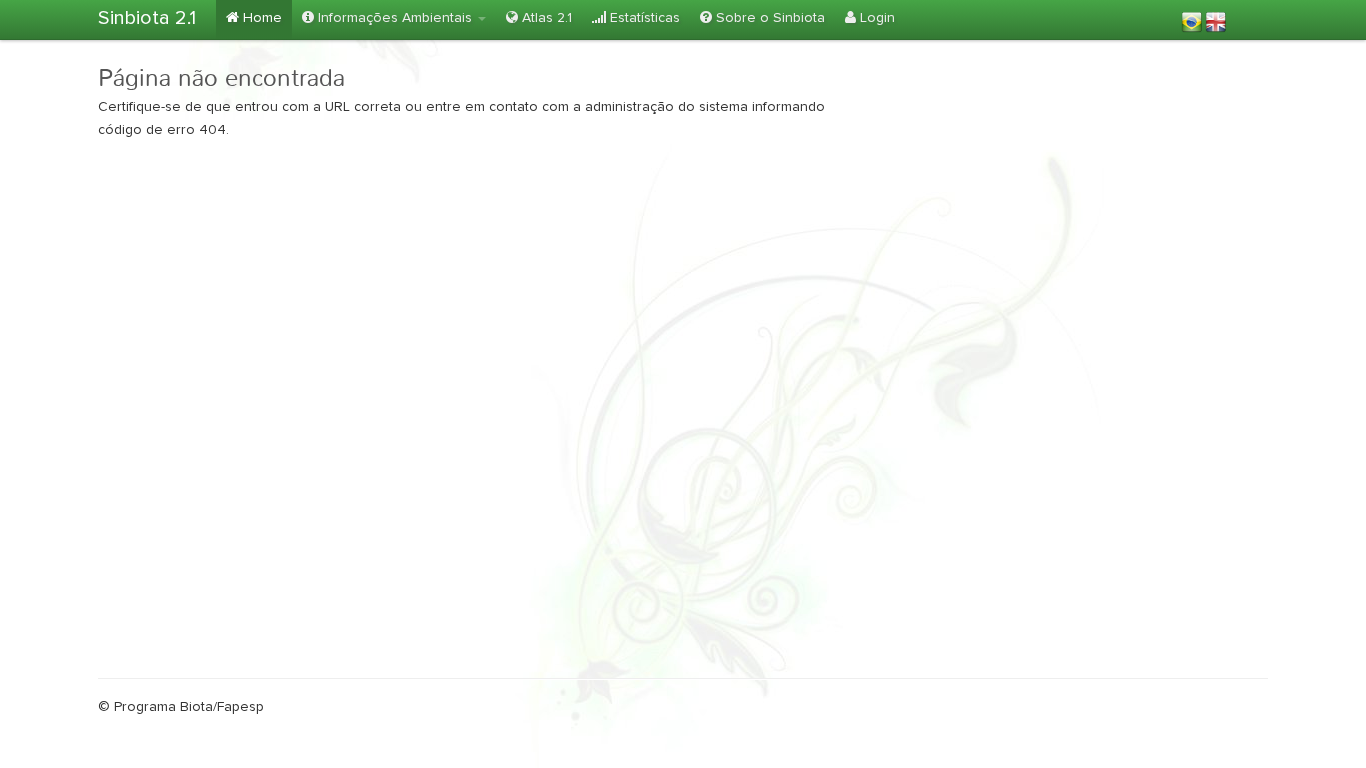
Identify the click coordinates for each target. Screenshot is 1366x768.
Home (260, 18)
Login (875, 18)
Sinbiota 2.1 (147, 18)
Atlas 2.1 (545, 18)
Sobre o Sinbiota (768, 18)
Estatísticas (643, 18)
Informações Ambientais (395, 18)
